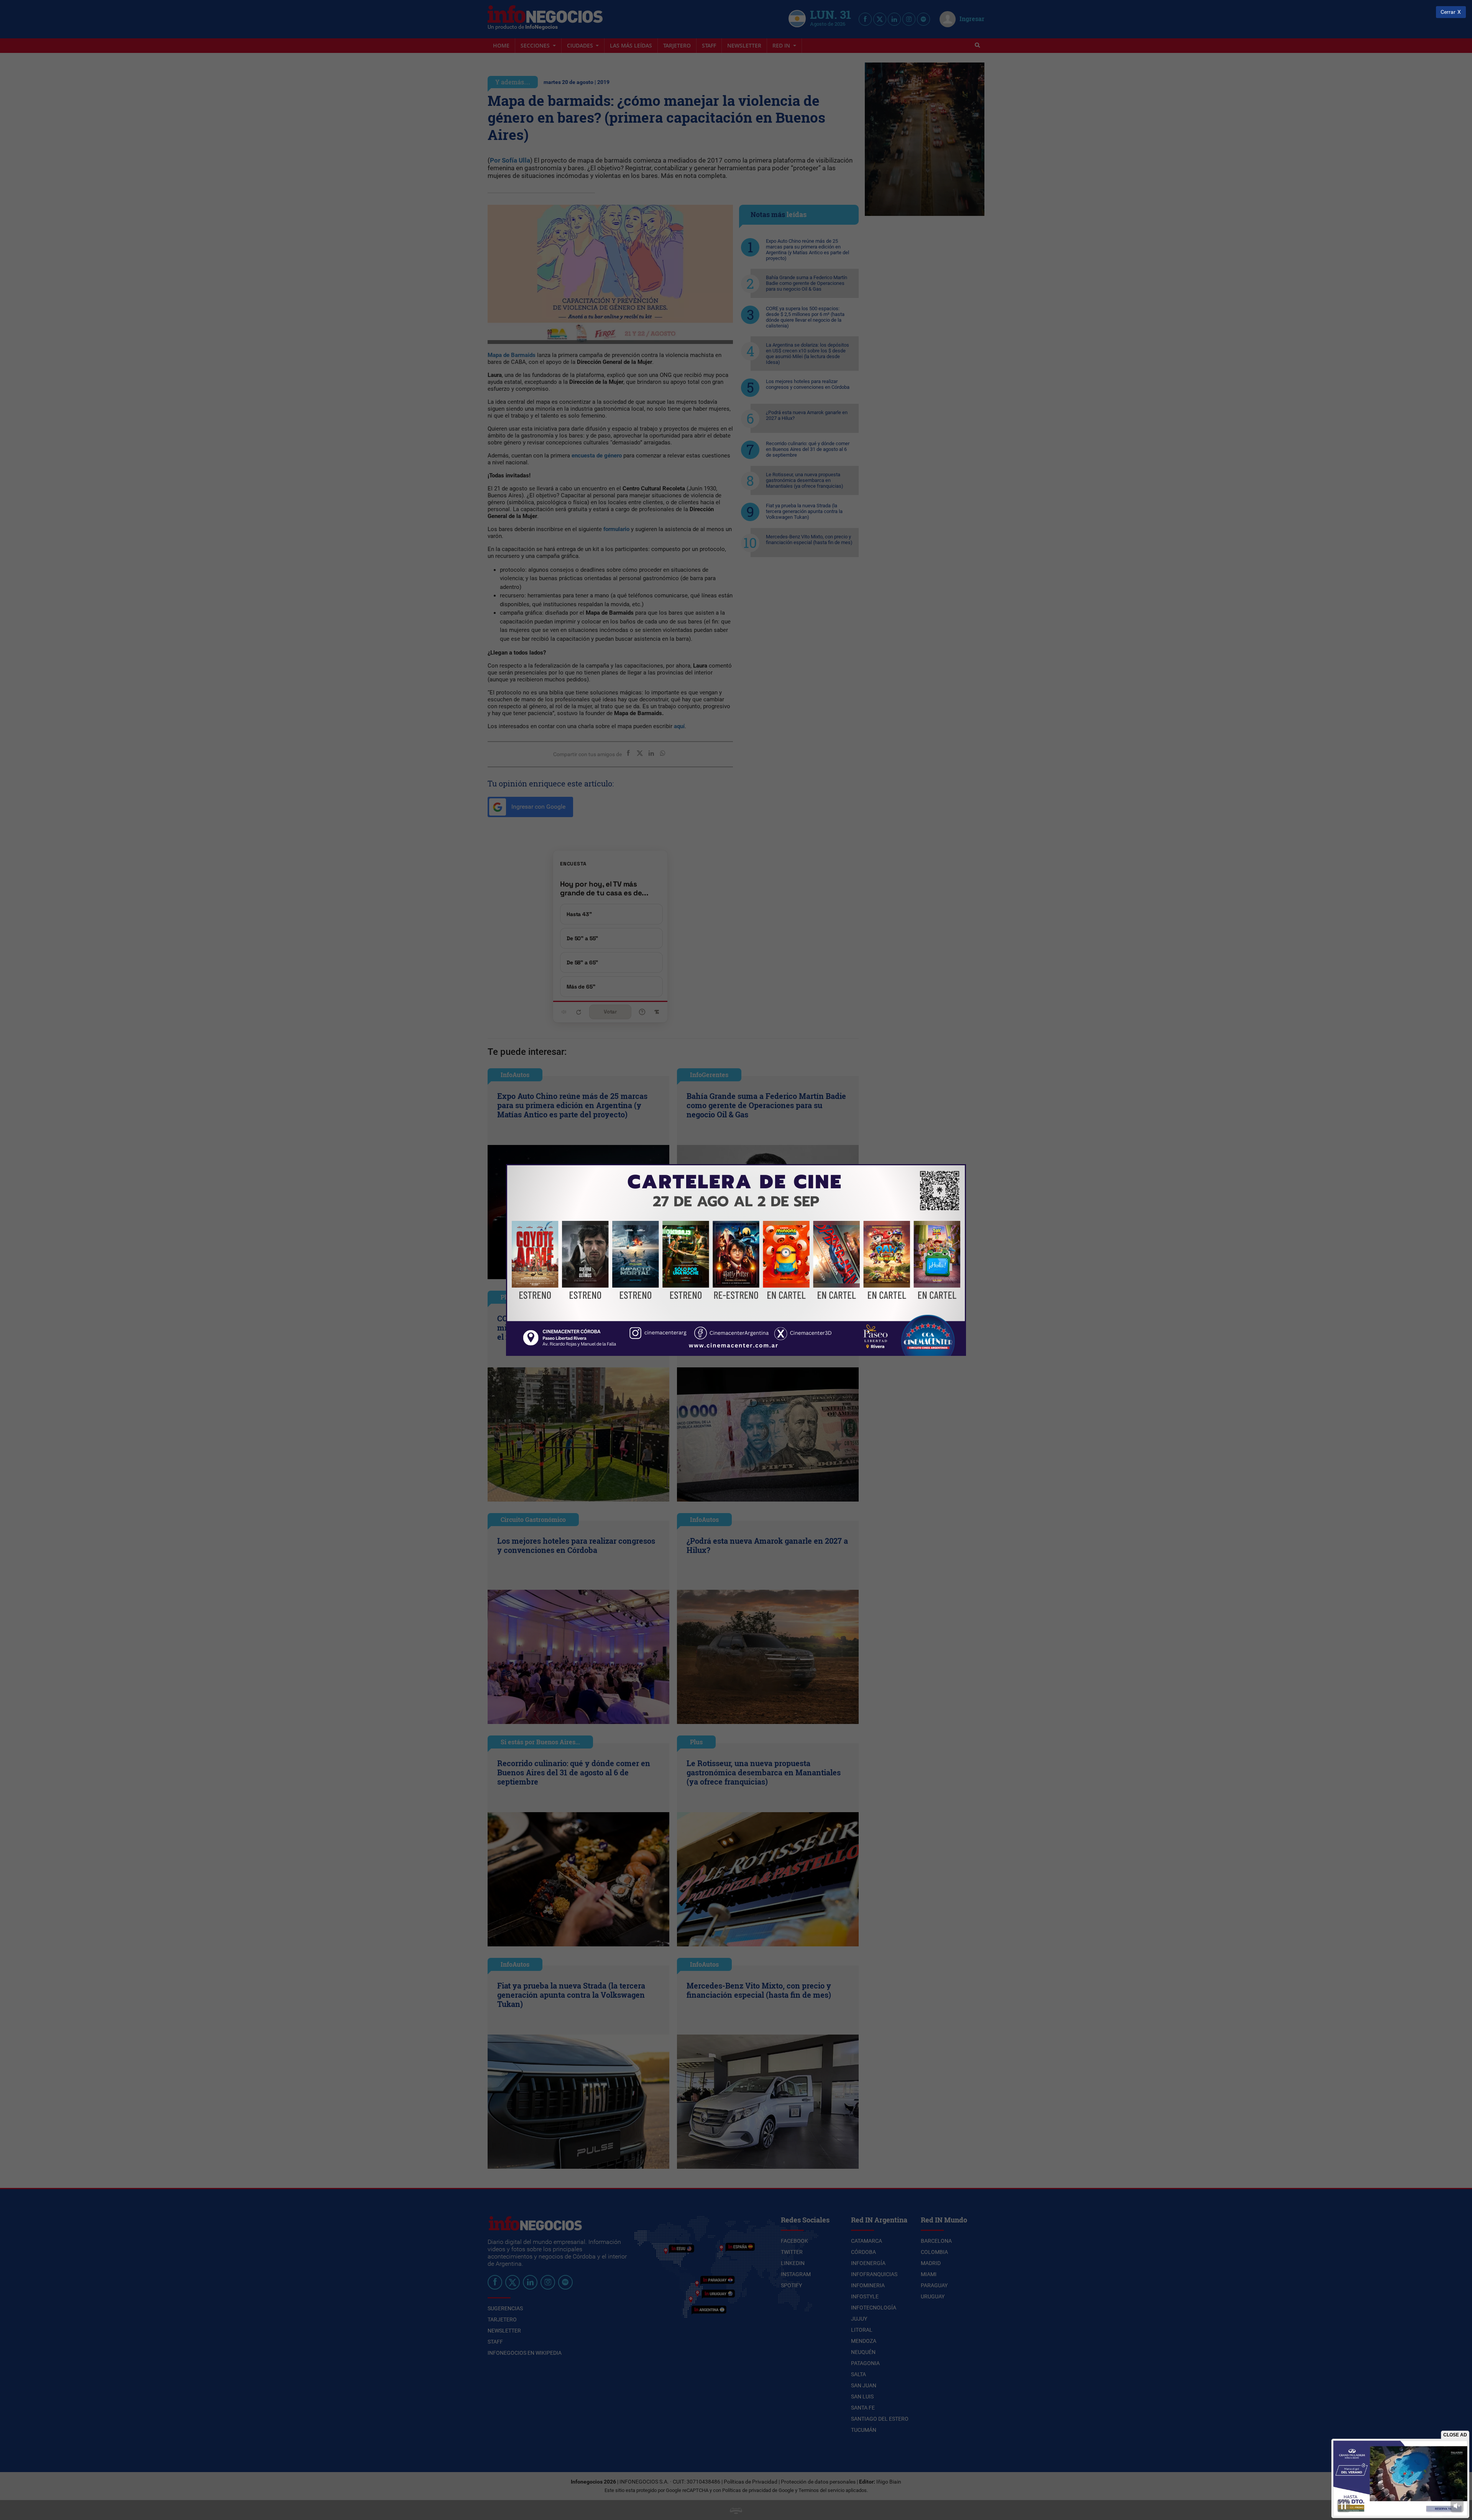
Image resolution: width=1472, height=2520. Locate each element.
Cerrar (1448, 12)
